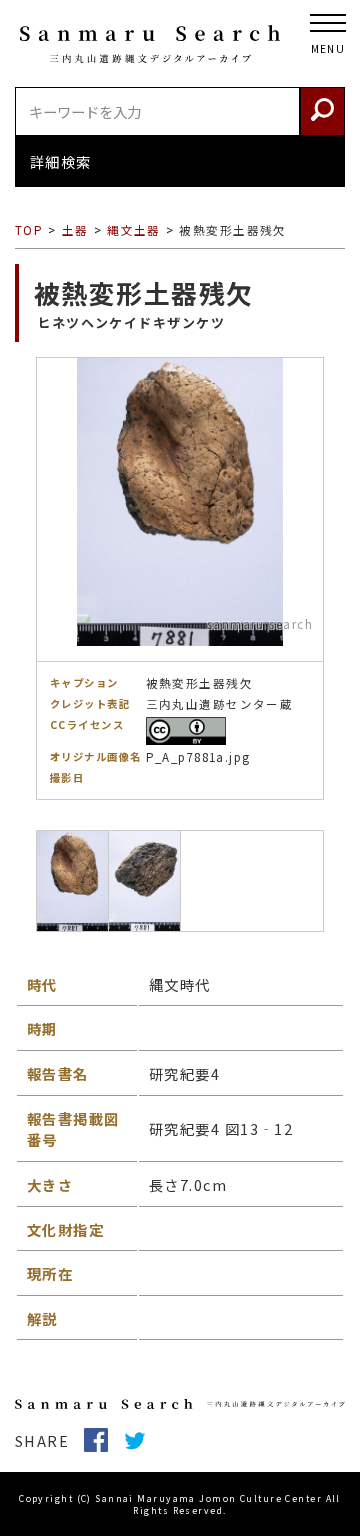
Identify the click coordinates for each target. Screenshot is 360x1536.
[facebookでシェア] (103, 1440)
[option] (180, 578)
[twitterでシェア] (142, 1440)
